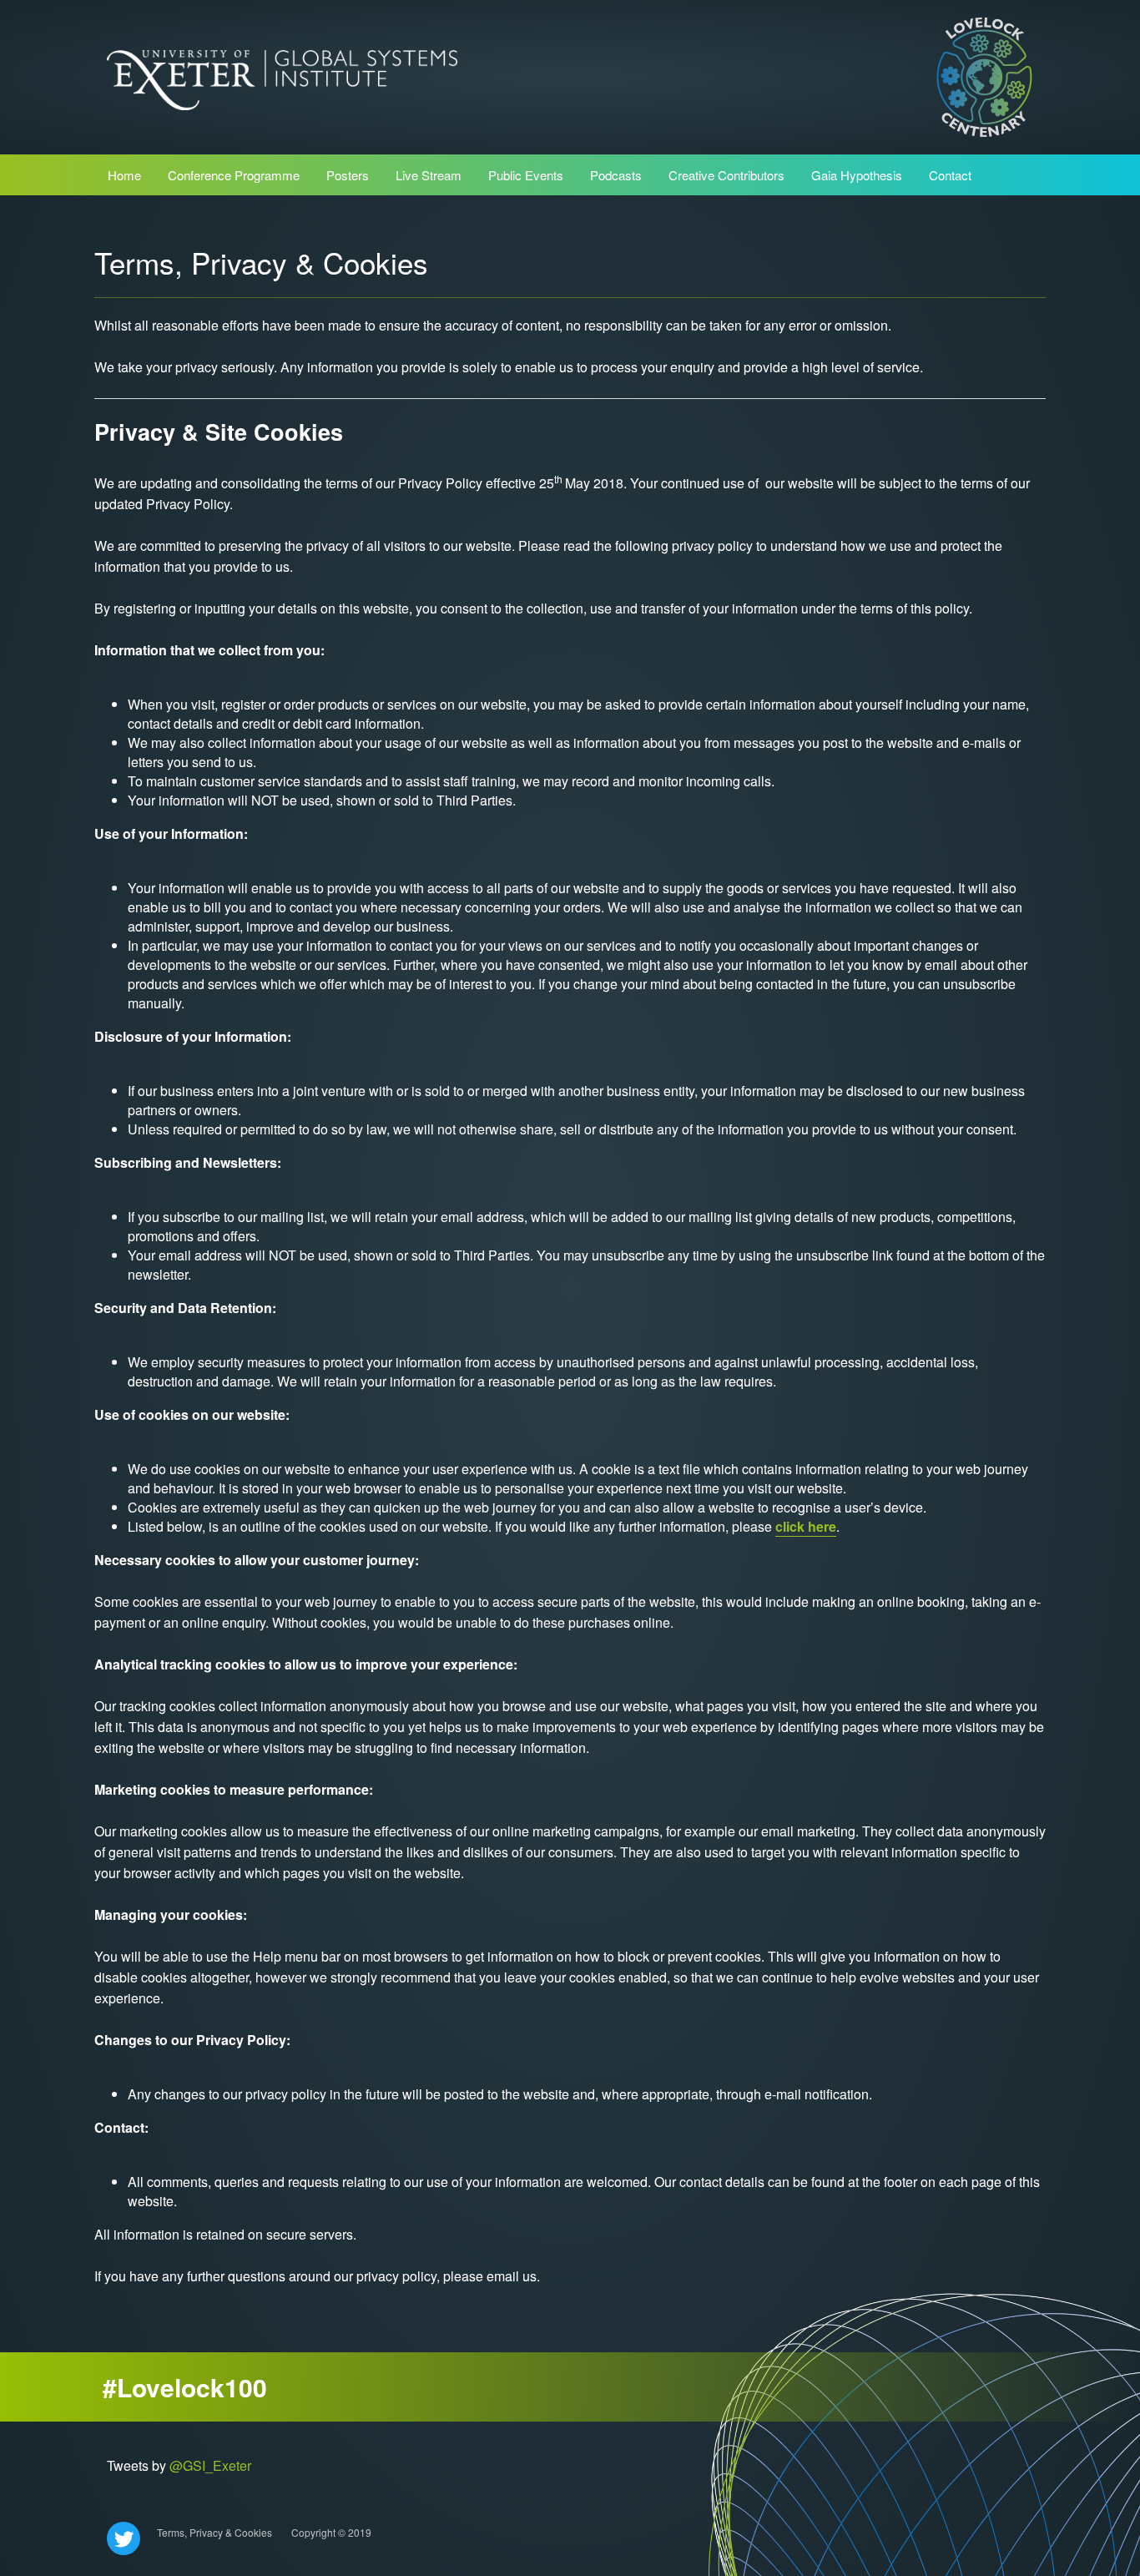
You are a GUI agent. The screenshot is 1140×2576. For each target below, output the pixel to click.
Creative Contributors (726, 175)
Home (124, 175)
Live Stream (429, 175)
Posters (348, 175)
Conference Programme (234, 175)
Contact (950, 175)
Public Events (526, 175)
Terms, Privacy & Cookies (214, 2532)
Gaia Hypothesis (857, 175)
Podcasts (616, 175)
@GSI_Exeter (210, 2465)
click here (806, 1526)
